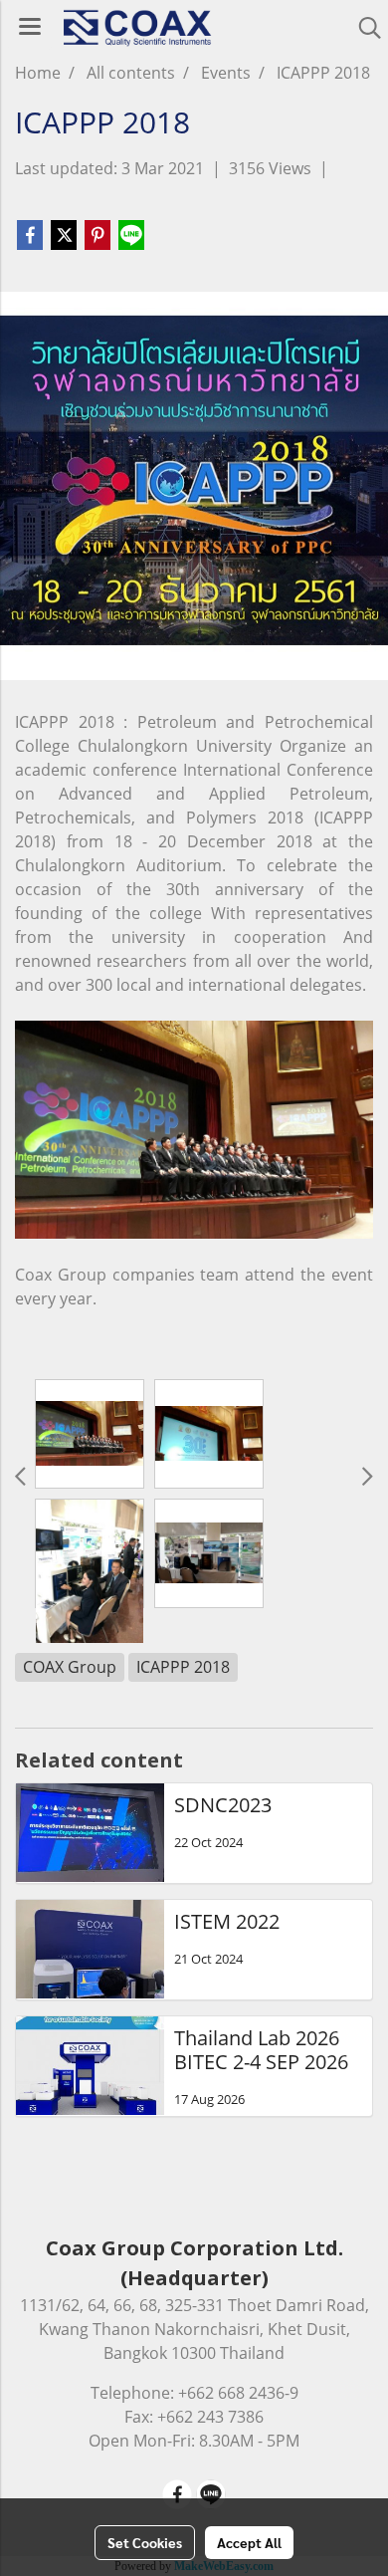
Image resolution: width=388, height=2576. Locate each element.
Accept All (249, 2542)
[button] (363, 28)
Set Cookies (145, 2542)
